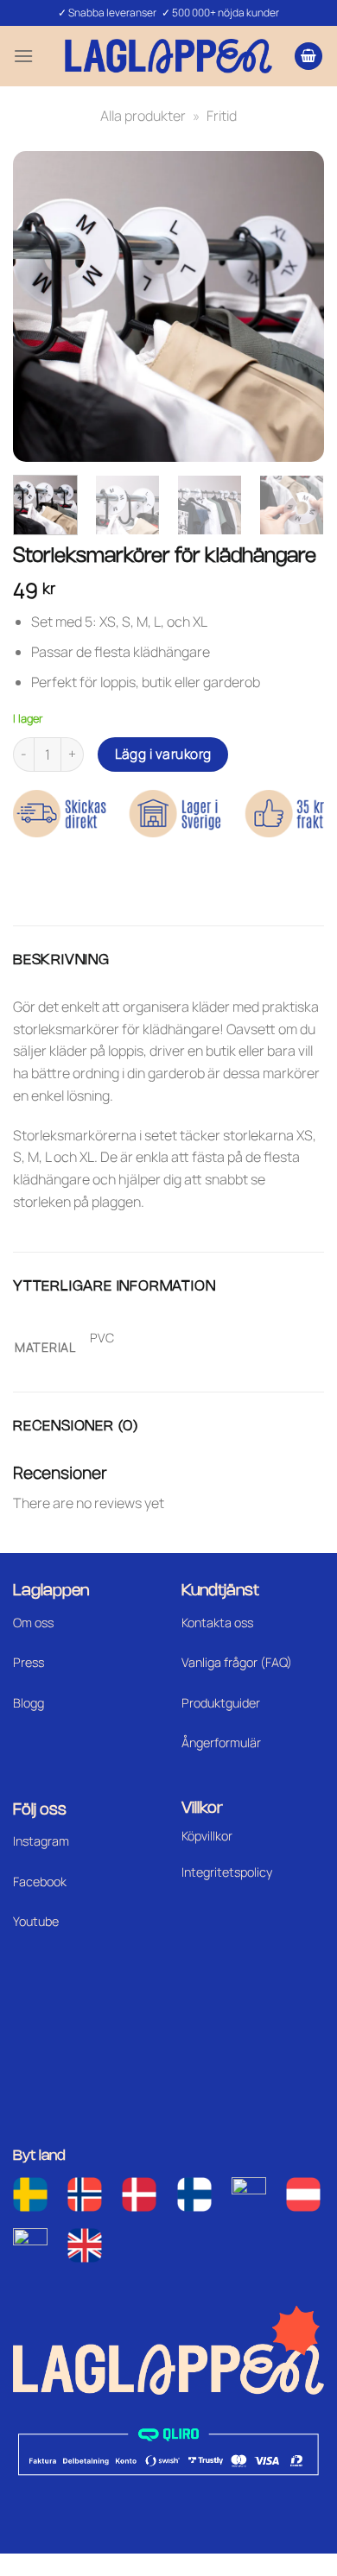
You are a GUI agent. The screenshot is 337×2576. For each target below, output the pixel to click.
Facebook (40, 1881)
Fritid (222, 116)
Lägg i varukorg (163, 754)
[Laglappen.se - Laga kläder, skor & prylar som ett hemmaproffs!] (168, 56)
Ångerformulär (221, 1743)
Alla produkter (143, 116)
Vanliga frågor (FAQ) (237, 1662)
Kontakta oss (217, 1623)
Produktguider (221, 1703)
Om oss (33, 1623)
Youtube (36, 1921)
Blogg (29, 1703)
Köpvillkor (207, 1836)
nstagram (42, 1841)
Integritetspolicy (227, 1872)
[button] (23, 56)
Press (29, 1662)
